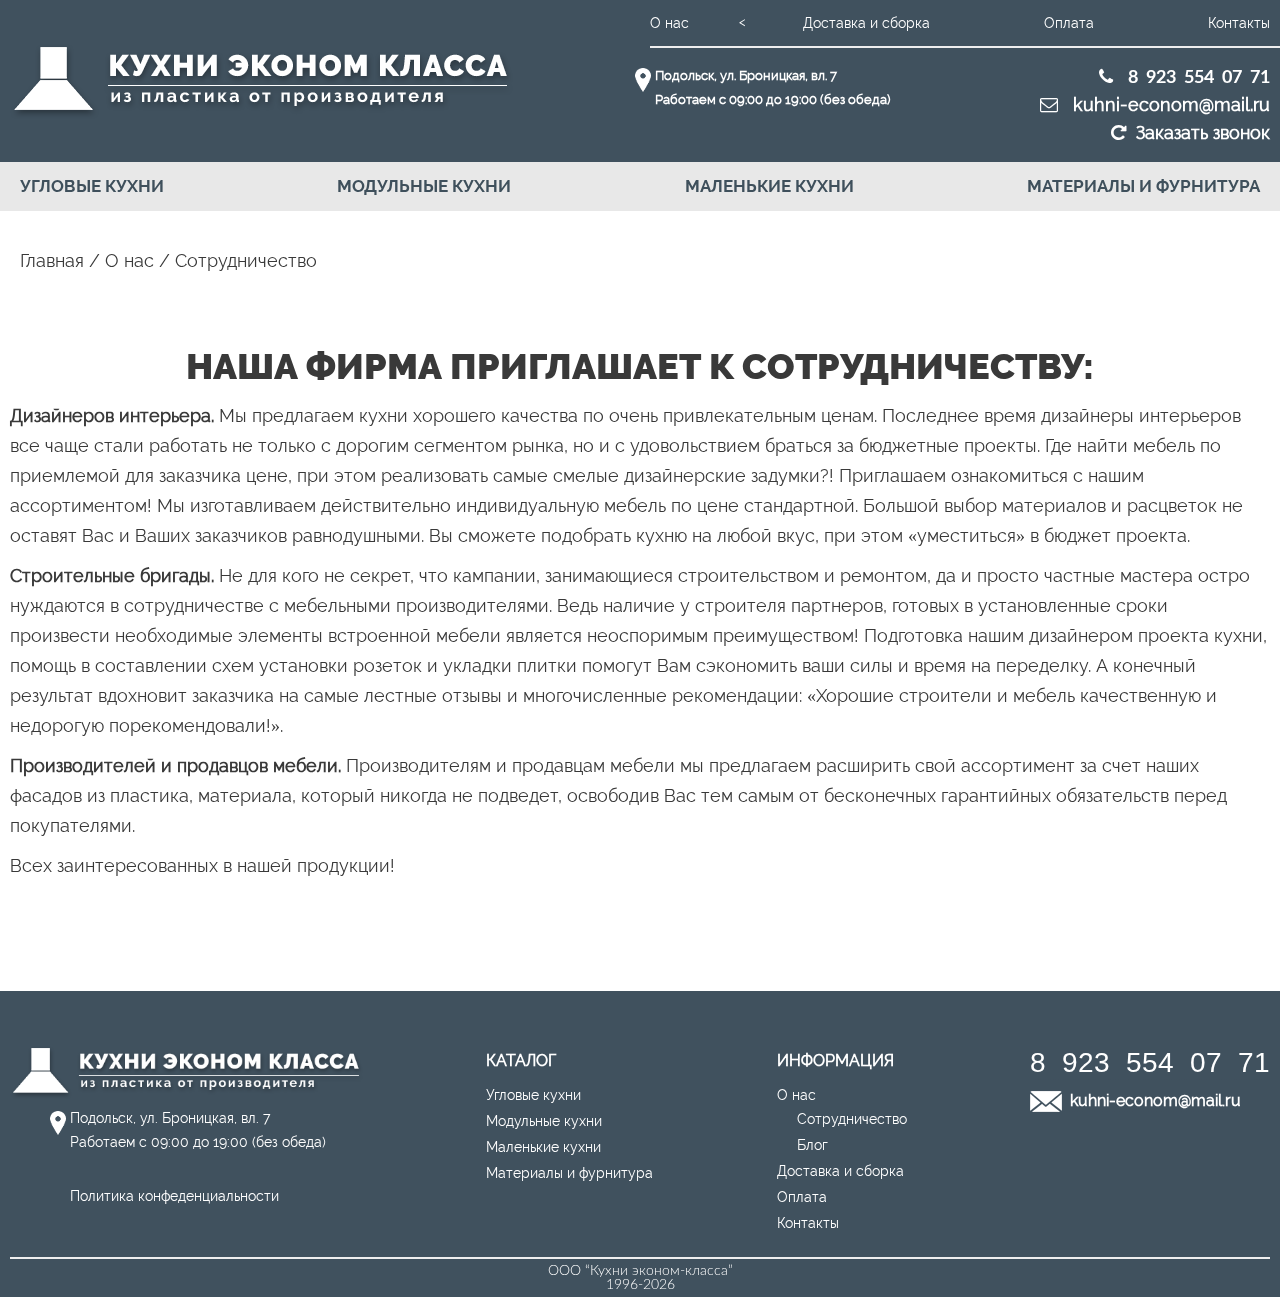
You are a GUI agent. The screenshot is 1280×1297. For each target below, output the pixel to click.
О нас (669, 23)
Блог (812, 1145)
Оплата (1069, 23)
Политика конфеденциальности (174, 1196)
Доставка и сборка (866, 23)
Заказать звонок (1203, 132)
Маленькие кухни (769, 186)
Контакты (1239, 23)
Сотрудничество (852, 1119)
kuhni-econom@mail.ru (1169, 104)
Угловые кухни (92, 186)
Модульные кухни (424, 186)
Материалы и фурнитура (1143, 186)
